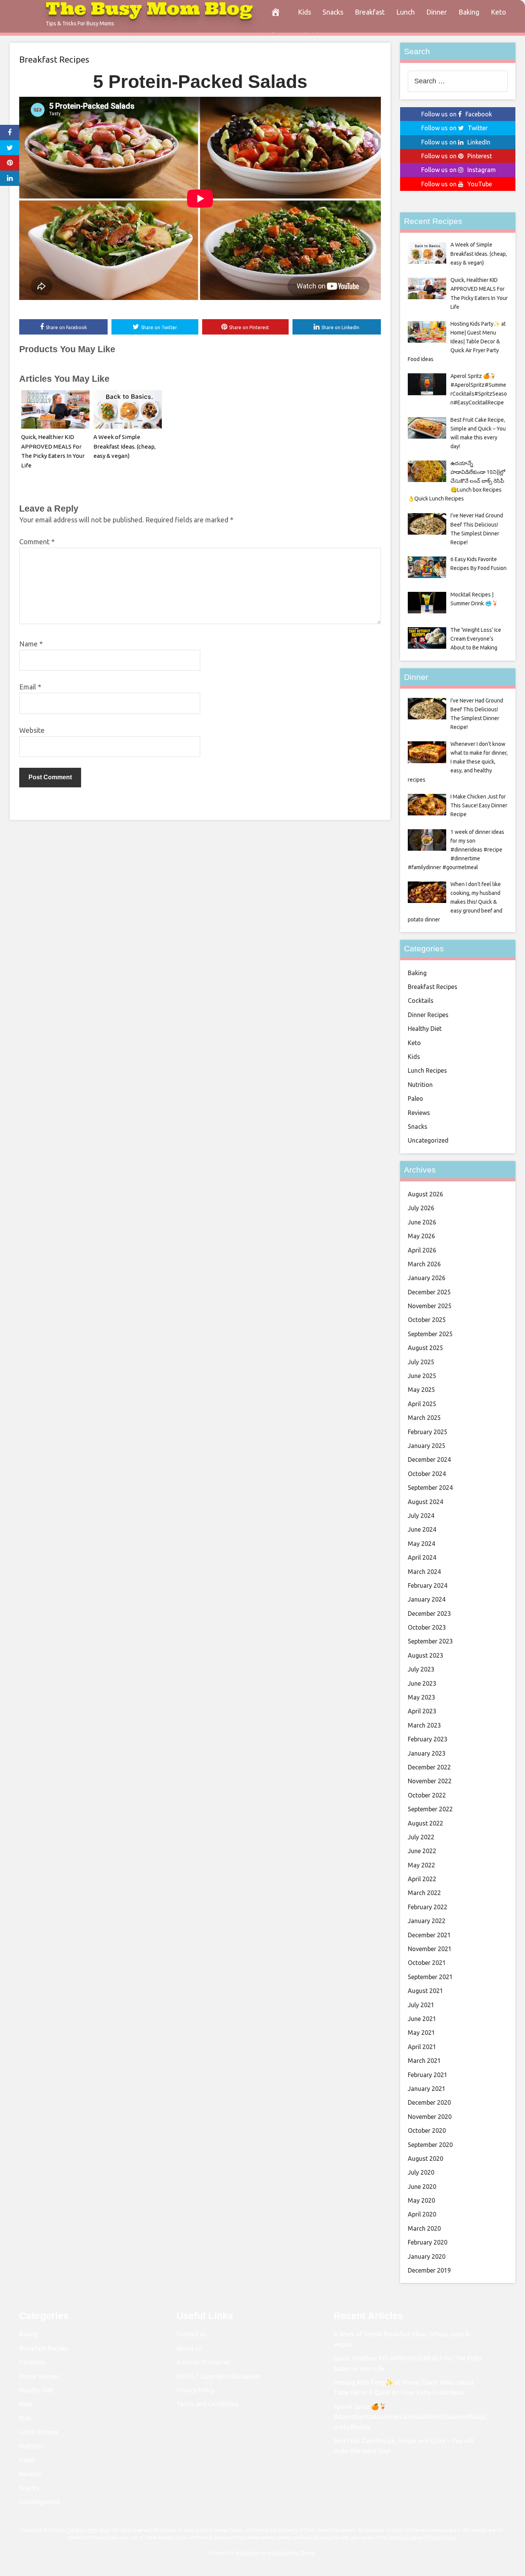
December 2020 (429, 2102)
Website (32, 730)
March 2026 (424, 1264)
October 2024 (427, 1474)
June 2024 (422, 1529)
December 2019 (429, 2270)
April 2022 (422, 1879)
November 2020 (430, 2117)
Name (31, 644)
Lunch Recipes (427, 1070)
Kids (304, 12)
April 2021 (422, 2047)
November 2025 (430, 1306)
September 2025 (430, 1334)
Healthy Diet (425, 1029)
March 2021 (424, 2061)
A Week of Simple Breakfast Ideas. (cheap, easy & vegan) (125, 446)
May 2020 (421, 2200)
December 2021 (429, 1935)
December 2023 (429, 1614)
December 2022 (429, 1767)
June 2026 (422, 1222)
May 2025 (421, 1390)
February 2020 (428, 2242)
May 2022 (421, 1865)
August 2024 (425, 1502)
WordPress (247, 2553)
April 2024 (422, 1557)
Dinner (437, 12)
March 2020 (424, 2228)
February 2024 (428, 1585)
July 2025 (421, 1362)
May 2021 (421, 2033)
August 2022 (425, 1823)
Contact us (192, 2334)
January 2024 (427, 1599)
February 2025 (428, 1432)
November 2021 (430, 1949)
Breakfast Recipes (54, 59)
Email (30, 687)
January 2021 (427, 2089)
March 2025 (424, 1418)
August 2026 (425, 1194)
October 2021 (427, 1963)
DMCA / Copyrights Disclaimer (218, 2376)
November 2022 (430, 1781)
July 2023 (421, 1669)
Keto (498, 12)
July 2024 (421, 1516)
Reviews (419, 1113)
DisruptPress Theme (293, 2553)
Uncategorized (428, 1140)
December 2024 (429, 1459)
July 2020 (421, 2172)
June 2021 (422, 2019)
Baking (469, 12)
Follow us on (457, 114)
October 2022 (427, 1795)
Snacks (333, 12)
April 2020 (422, 2214)
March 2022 (424, 1893)
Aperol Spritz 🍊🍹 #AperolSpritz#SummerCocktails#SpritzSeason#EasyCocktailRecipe (410, 2417)
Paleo (415, 1098)
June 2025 (422, 1376)
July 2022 (421, 1837)
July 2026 (421, 1208)
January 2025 (427, 1446)
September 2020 (430, 2145)
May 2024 (421, 1544)
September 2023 (430, 1641)
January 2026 (427, 1278)
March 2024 (424, 1572)
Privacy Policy (195, 2390)
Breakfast (370, 12)
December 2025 (429, 1292)
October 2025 (427, 1320)
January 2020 (427, 2256)
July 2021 (421, 2005)
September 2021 (430, 1977)
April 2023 (422, 1711)
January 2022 (427, 1921)
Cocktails (421, 1001)
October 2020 (427, 2130)
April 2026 (422, 1250)
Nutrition (420, 1085)
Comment (37, 542)
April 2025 (422, 1404)
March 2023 (424, 1725)
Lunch (405, 12)
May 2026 (421, 1236)
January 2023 (427, 1753)
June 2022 (422, 1851)
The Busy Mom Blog (88, 2530)
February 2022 (428, 1907)
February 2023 (428, 1739)
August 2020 (425, 2159)
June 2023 (422, 1683)
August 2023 (425, 1655)
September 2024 (430, 1488)
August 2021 (425, 1991)
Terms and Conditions (208, 2404)
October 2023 (427, 1627)
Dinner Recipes (428, 1015)
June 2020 (422, 2187)
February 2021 (428, 2075)
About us (189, 2348)
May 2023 (421, 1697)
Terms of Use (403, 2537)
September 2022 (430, 1809)
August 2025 (425, 1348)
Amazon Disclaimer (204, 2362)
